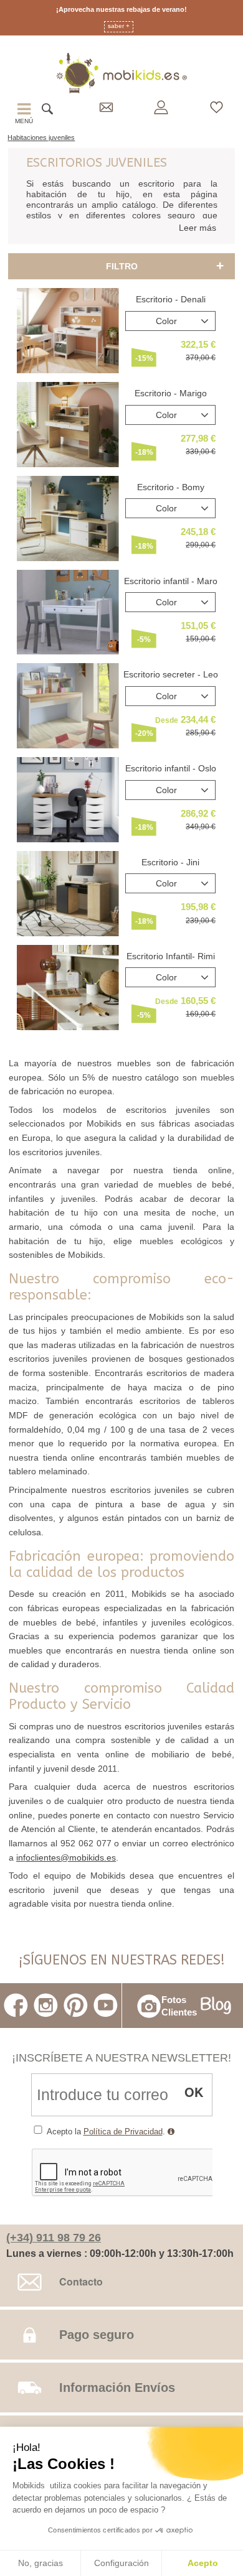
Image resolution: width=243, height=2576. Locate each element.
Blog (216, 2006)
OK (194, 2092)
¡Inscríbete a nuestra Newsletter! (121, 2058)
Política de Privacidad (123, 2132)
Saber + (119, 26)
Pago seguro (97, 2335)
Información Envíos (117, 2388)
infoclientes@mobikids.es (66, 1858)
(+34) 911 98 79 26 (54, 2238)
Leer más (198, 228)
